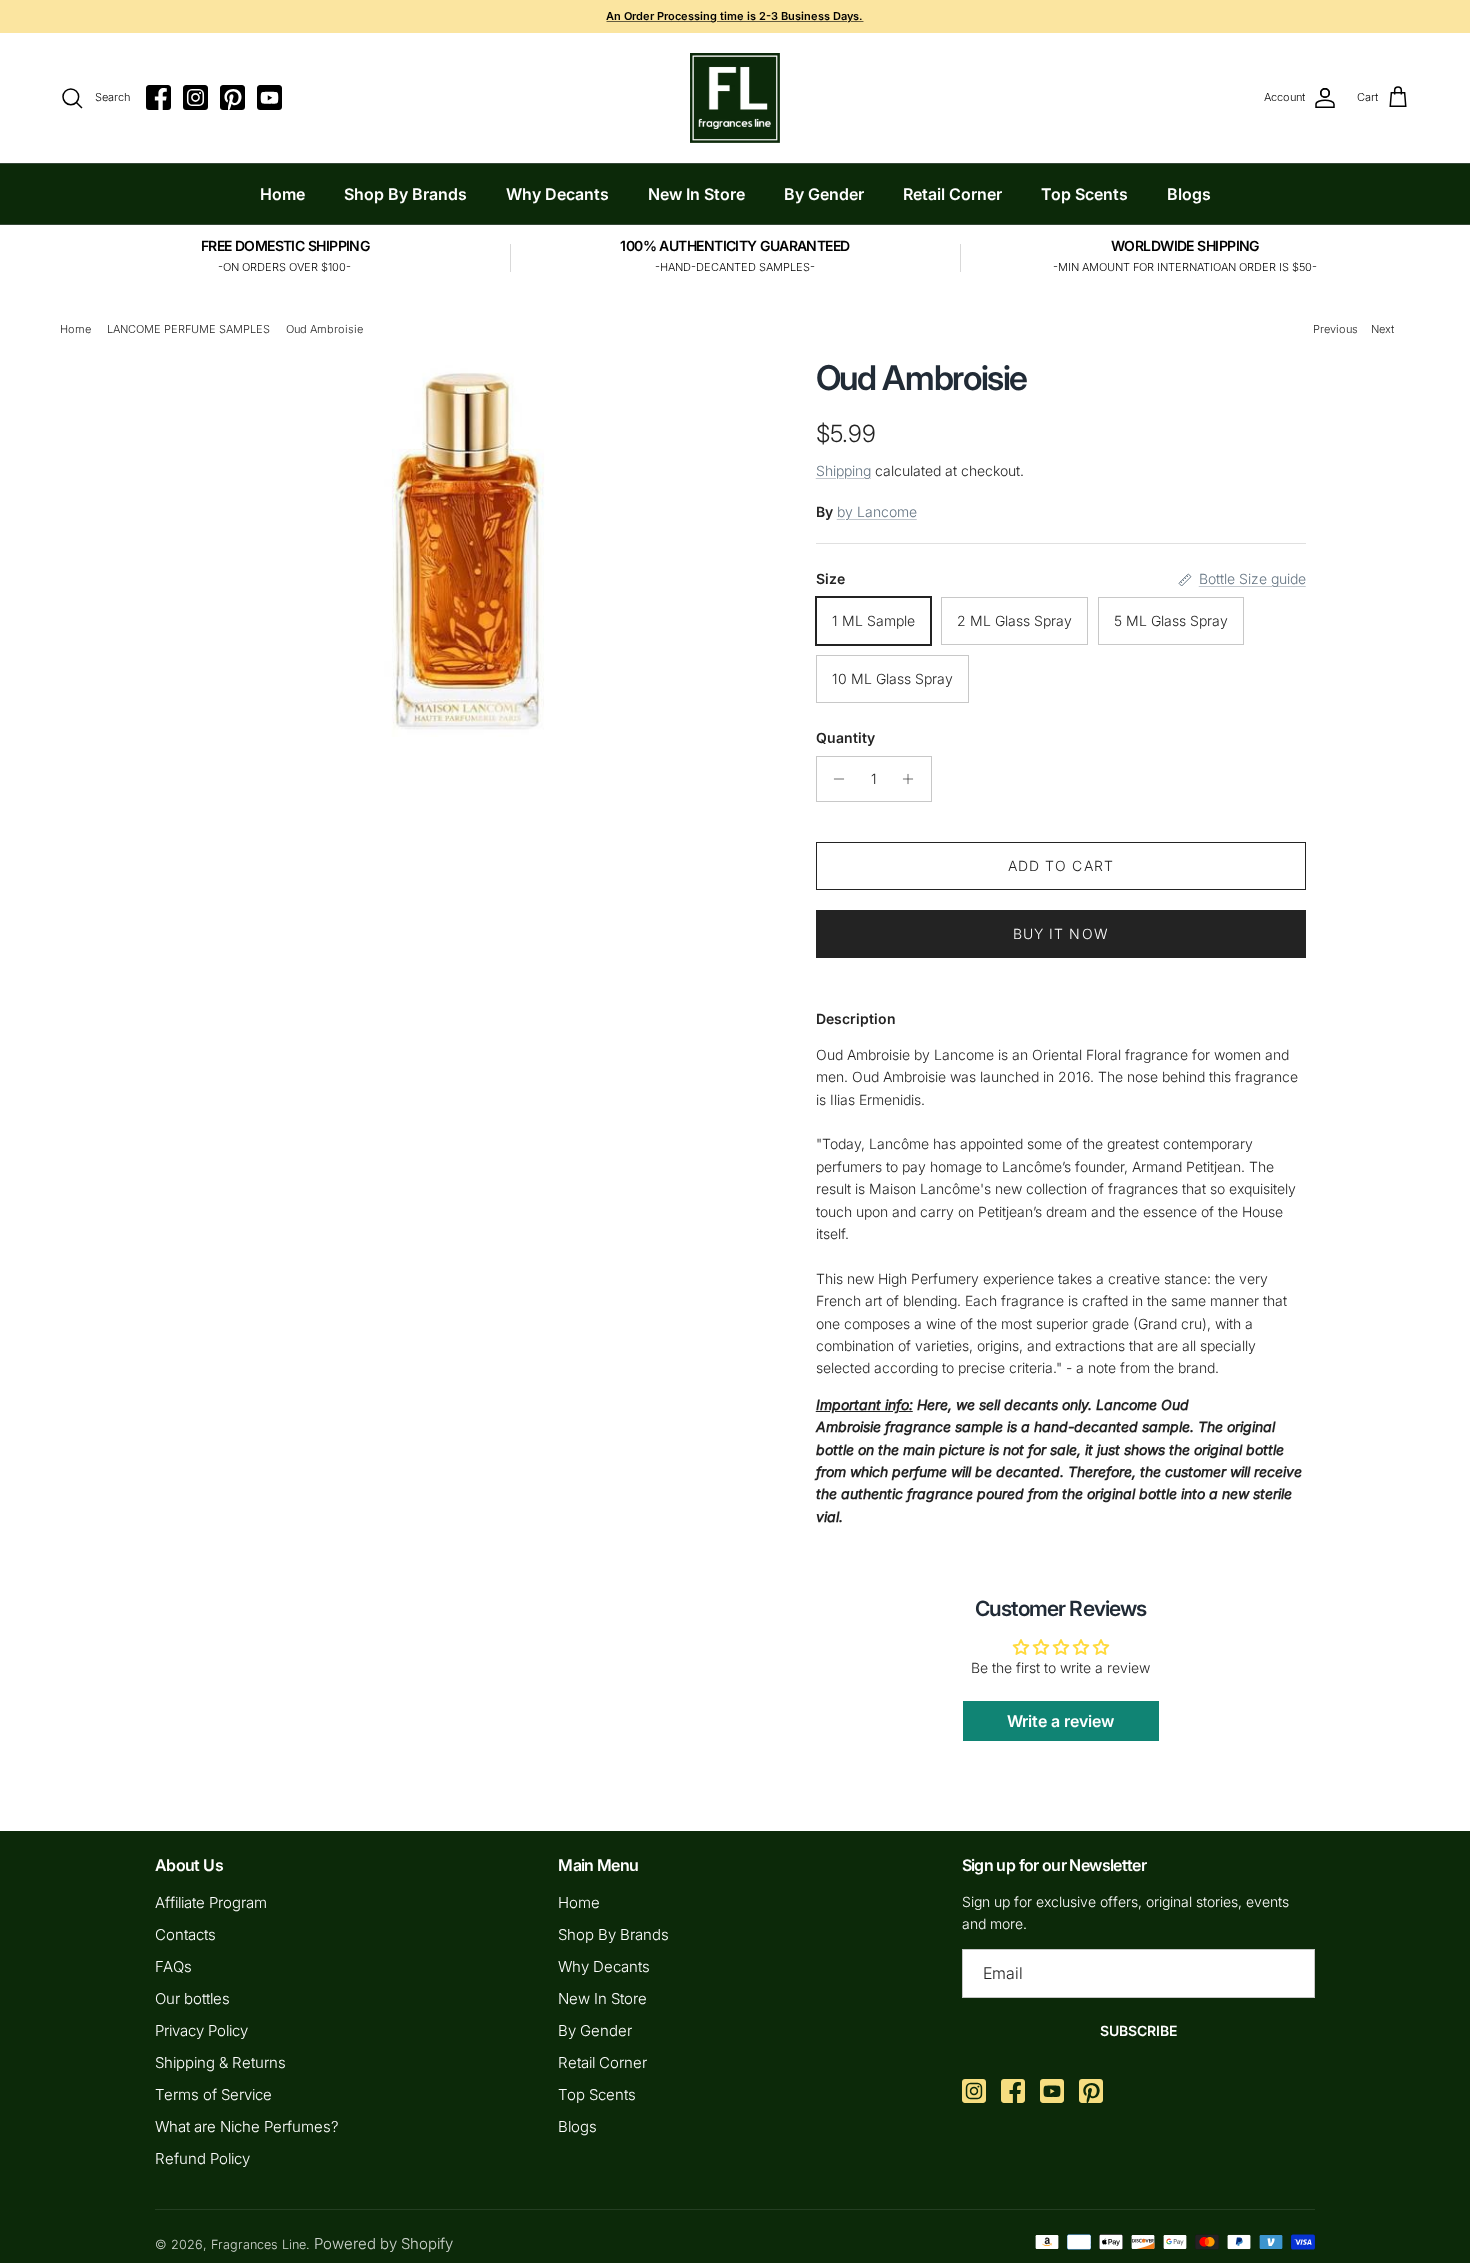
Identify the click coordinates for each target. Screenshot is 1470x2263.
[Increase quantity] (913, 779)
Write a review (1060, 1721)
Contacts (185, 1934)
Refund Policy (202, 2158)
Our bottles (192, 1998)
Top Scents (1084, 194)
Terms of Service (213, 2094)
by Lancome (877, 511)
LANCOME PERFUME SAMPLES (188, 329)
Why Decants (557, 194)
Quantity (845, 737)
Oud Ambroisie (324, 329)
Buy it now (1061, 933)
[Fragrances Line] (735, 98)
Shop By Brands (405, 194)
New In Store (696, 194)
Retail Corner (952, 194)
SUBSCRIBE (1138, 2030)
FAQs (173, 1966)
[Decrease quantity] (834, 779)
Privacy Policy (201, 2030)
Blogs (1189, 194)
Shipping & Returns (220, 2062)
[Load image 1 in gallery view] (468, 548)
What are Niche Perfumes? (247, 2126)
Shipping (843, 470)
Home (282, 194)
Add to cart (1061, 865)
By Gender (824, 194)
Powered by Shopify (383, 2243)
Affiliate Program (211, 1902)
